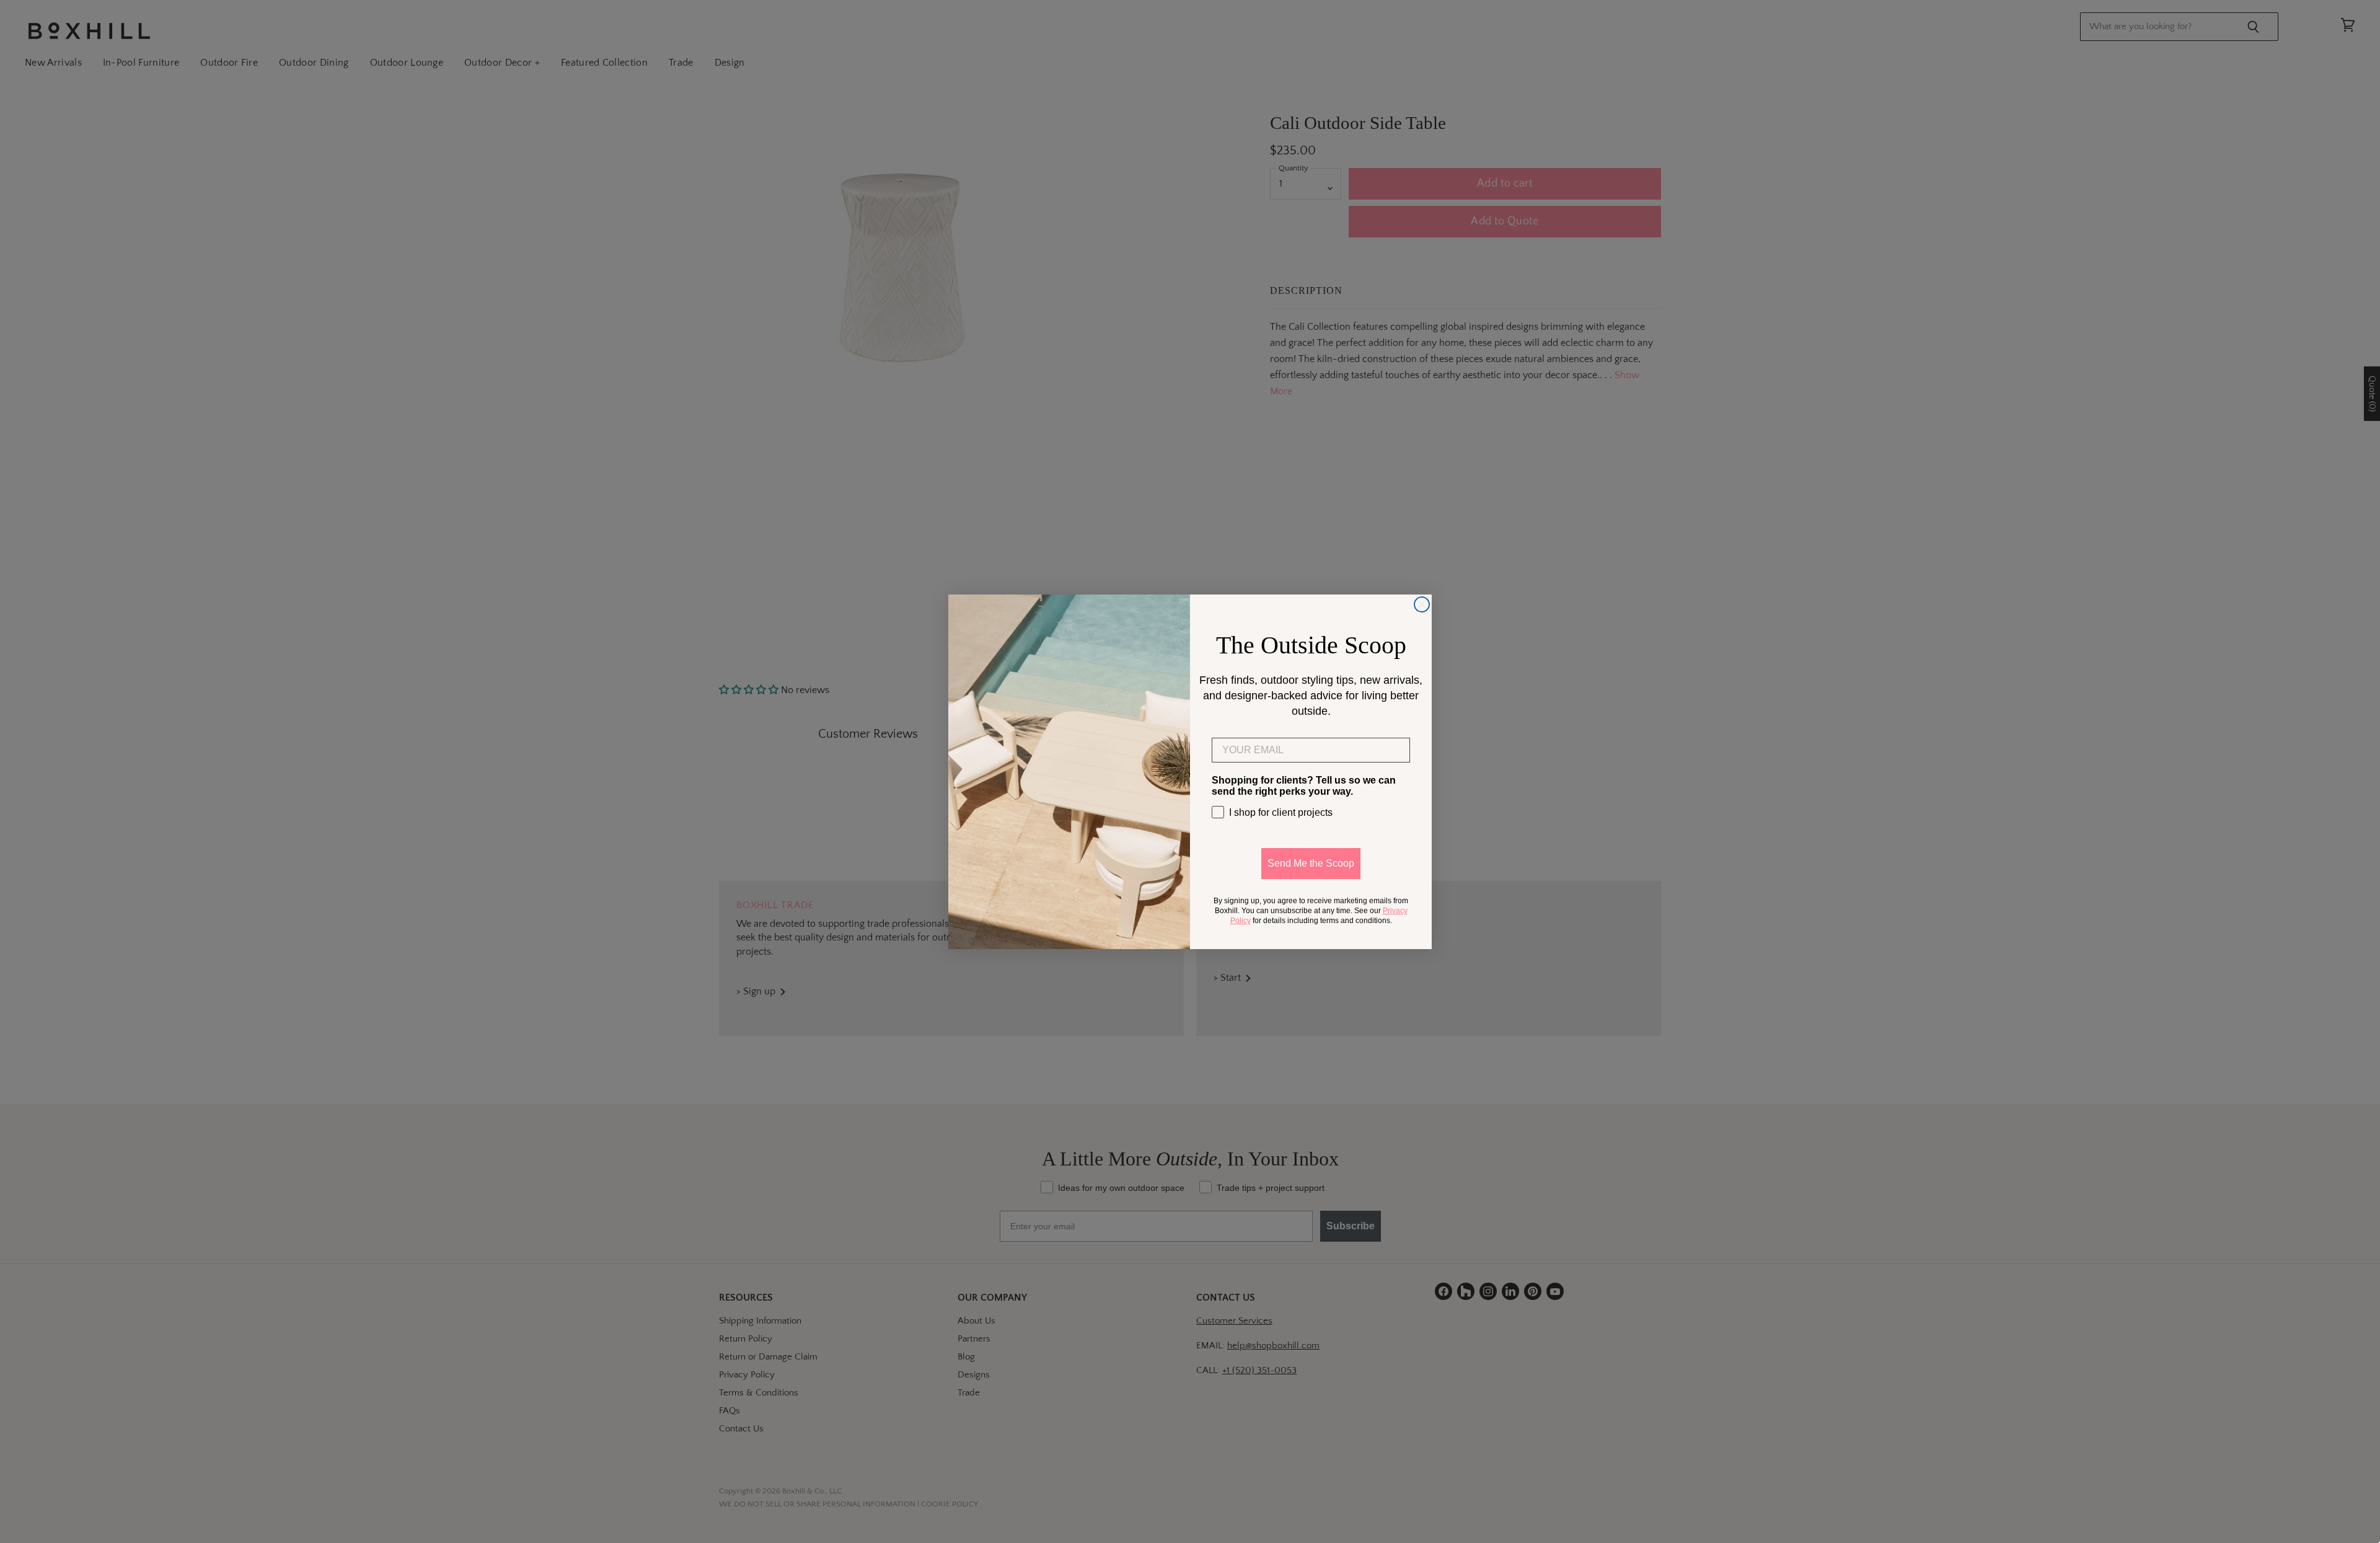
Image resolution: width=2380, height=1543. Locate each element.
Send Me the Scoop (1311, 863)
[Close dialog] (1422, 604)
